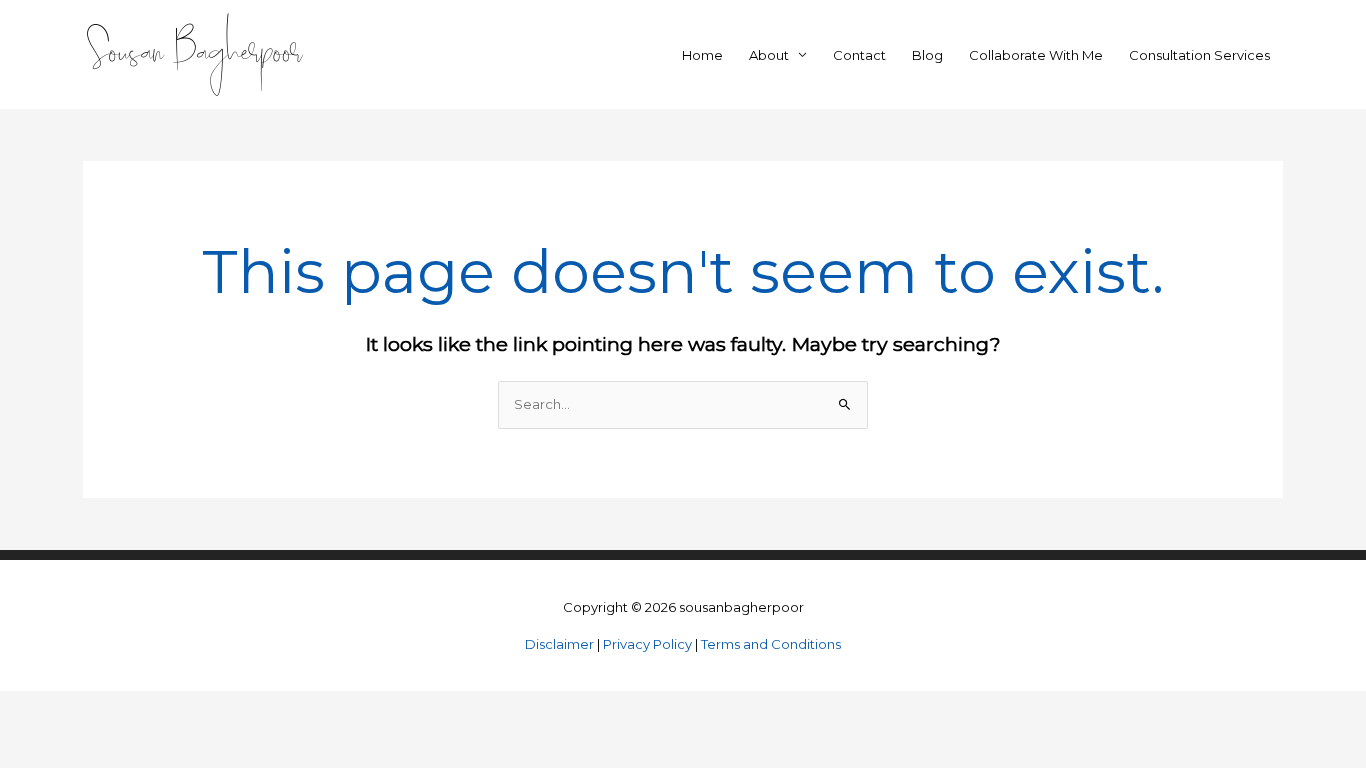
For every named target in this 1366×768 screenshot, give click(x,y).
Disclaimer (559, 644)
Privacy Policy (647, 644)
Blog (927, 55)
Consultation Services (1199, 55)
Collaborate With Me (1036, 55)
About (769, 55)
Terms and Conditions (771, 644)
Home (702, 55)
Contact (859, 55)
